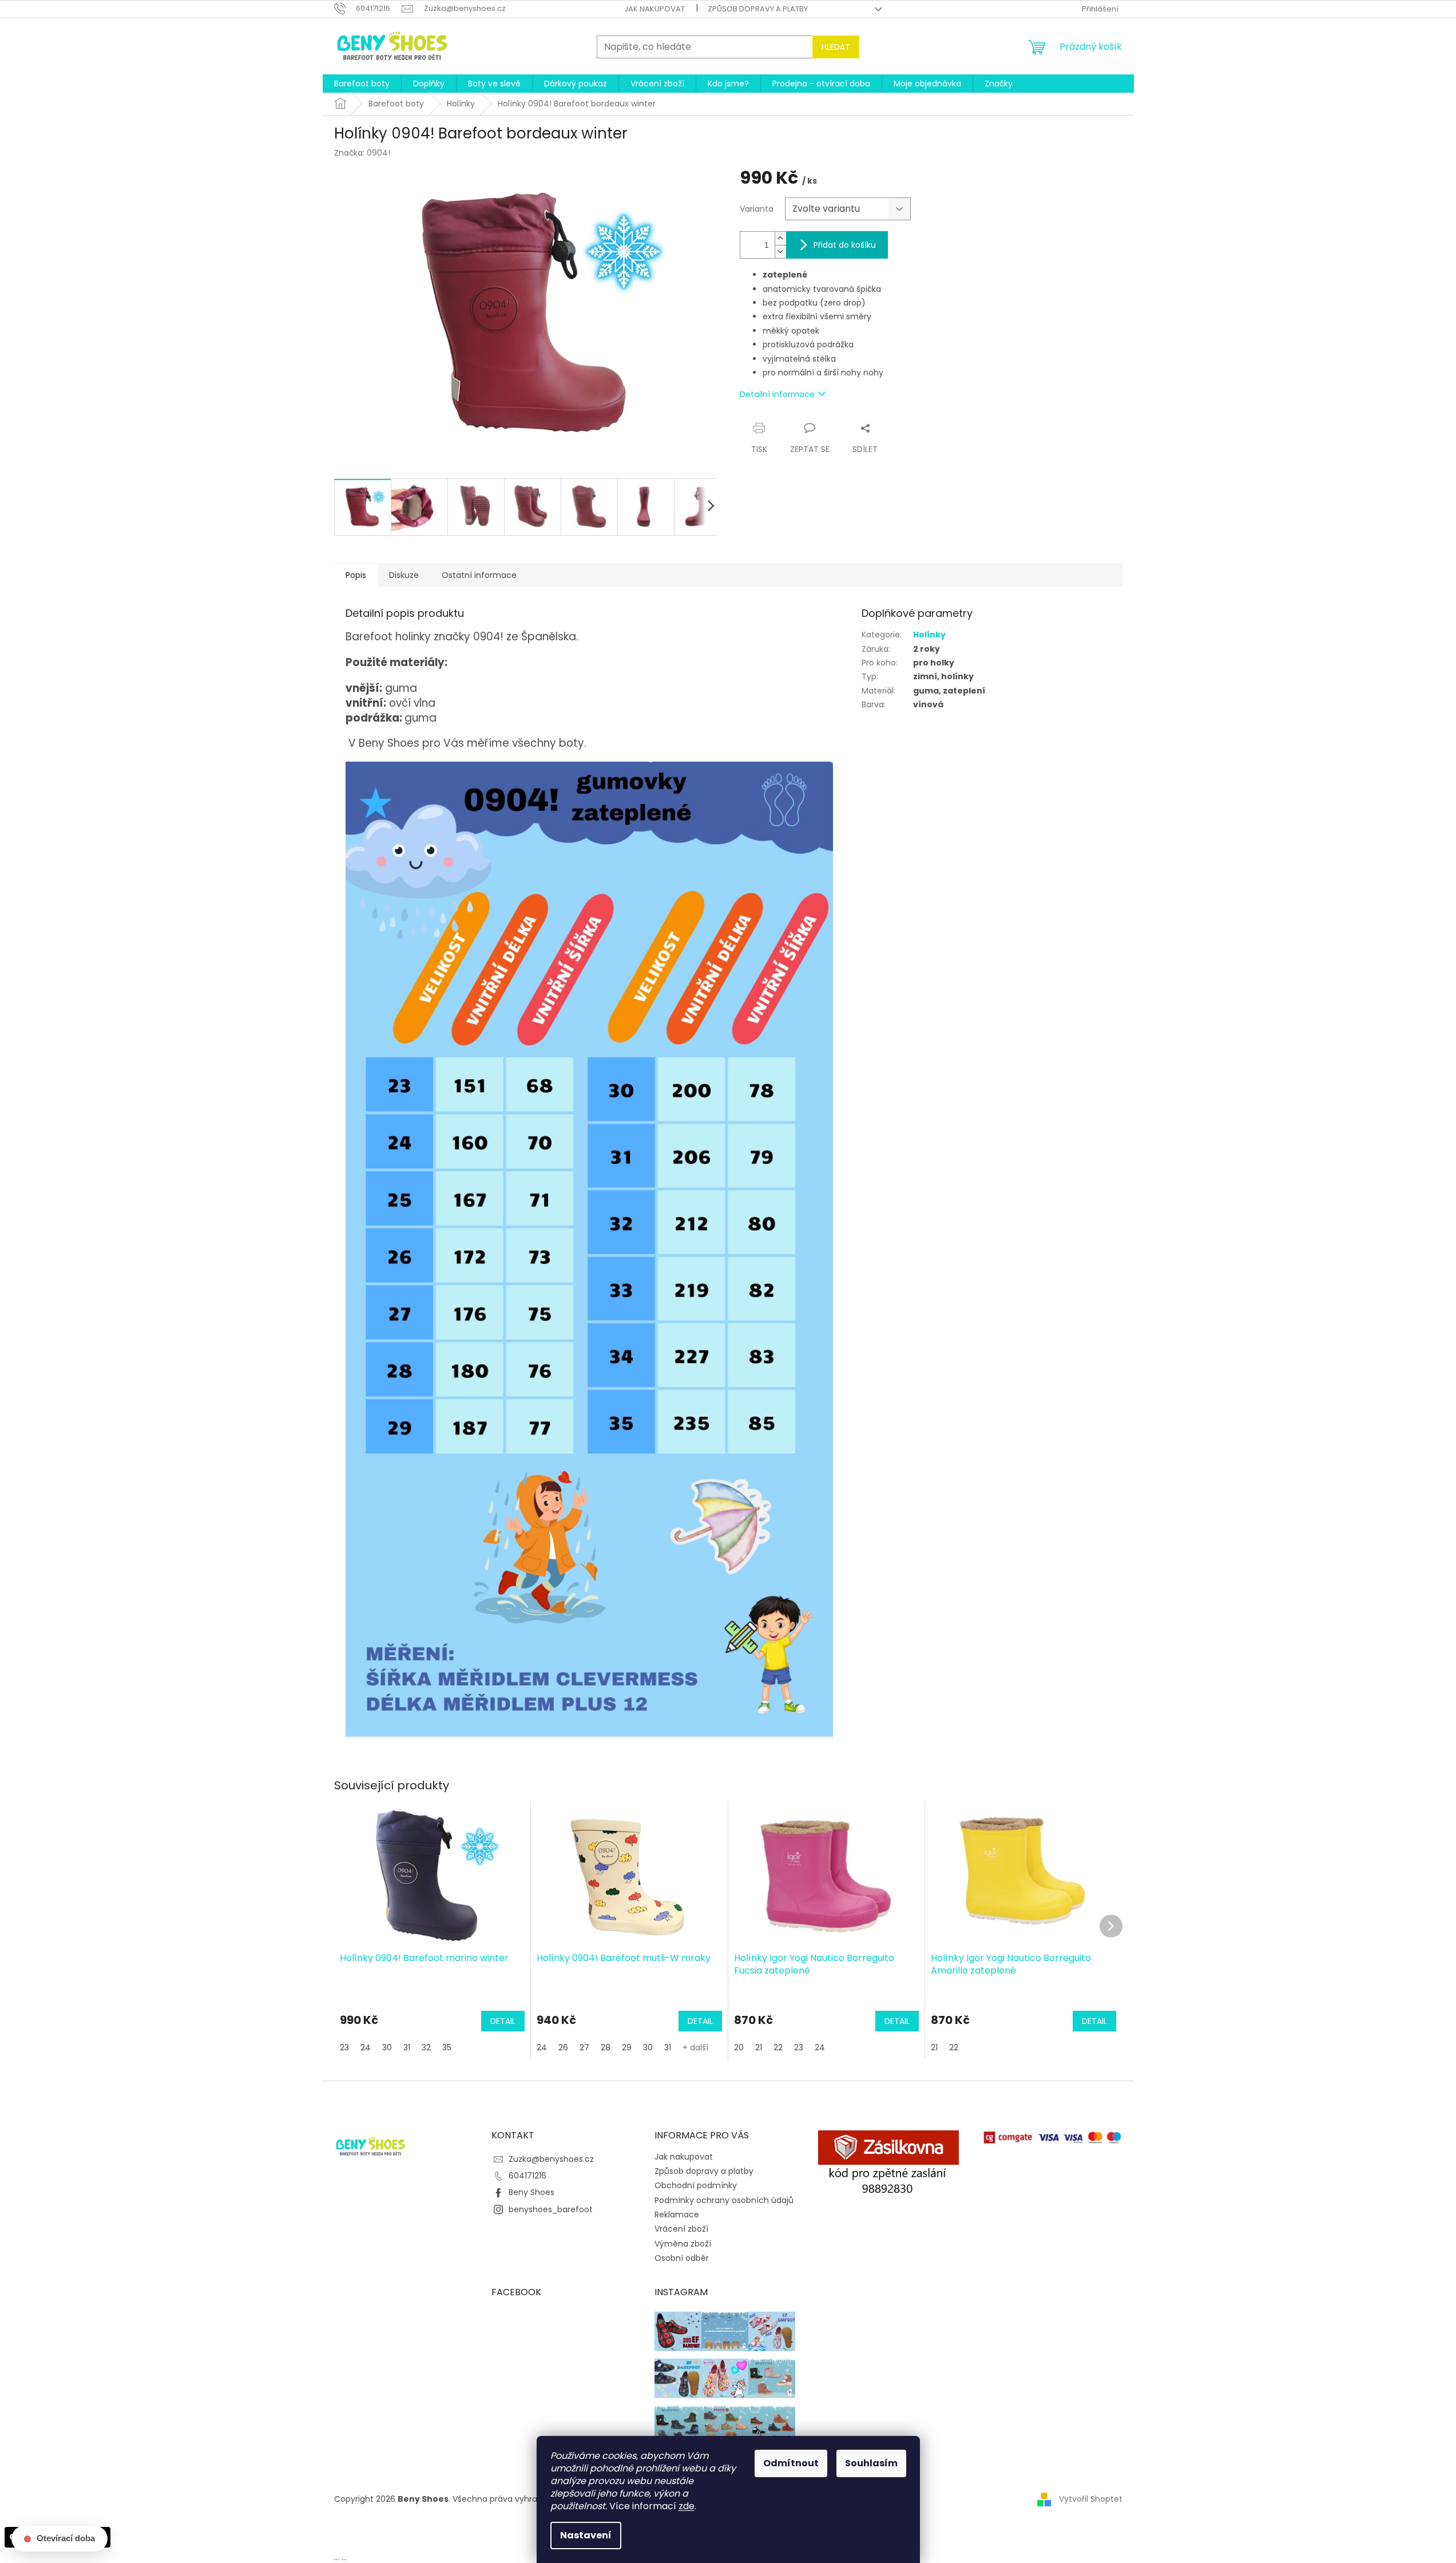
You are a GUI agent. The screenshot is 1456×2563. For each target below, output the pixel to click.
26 (563, 2047)
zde (687, 2506)
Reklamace (677, 2215)
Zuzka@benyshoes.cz (551, 2159)
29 (627, 2047)
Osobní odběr (682, 2258)
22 (778, 2047)
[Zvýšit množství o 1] (780, 238)
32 (426, 2047)
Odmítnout (791, 2463)
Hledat (836, 47)
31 (407, 2047)
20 (739, 2047)
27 (584, 2047)
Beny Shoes (531, 2192)
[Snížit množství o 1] (780, 251)
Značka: (362, 153)
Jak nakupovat (654, 9)
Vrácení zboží (681, 2229)
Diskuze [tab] (404, 575)
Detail (503, 2021)
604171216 (527, 2176)
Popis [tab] (356, 575)
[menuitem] (362, 84)
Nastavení (586, 2535)
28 (606, 2047)
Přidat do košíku (845, 245)
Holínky (929, 635)
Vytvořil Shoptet (1091, 2499)
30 (387, 2047)
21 (759, 2047)
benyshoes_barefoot (551, 2209)
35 (447, 2047)
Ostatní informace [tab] (479, 575)
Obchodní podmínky (696, 2185)
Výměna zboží (683, 2244)
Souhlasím (871, 2463)
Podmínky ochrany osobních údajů (724, 2200)
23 (344, 2047)
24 (366, 2047)
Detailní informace (777, 394)
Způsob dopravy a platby (758, 9)
